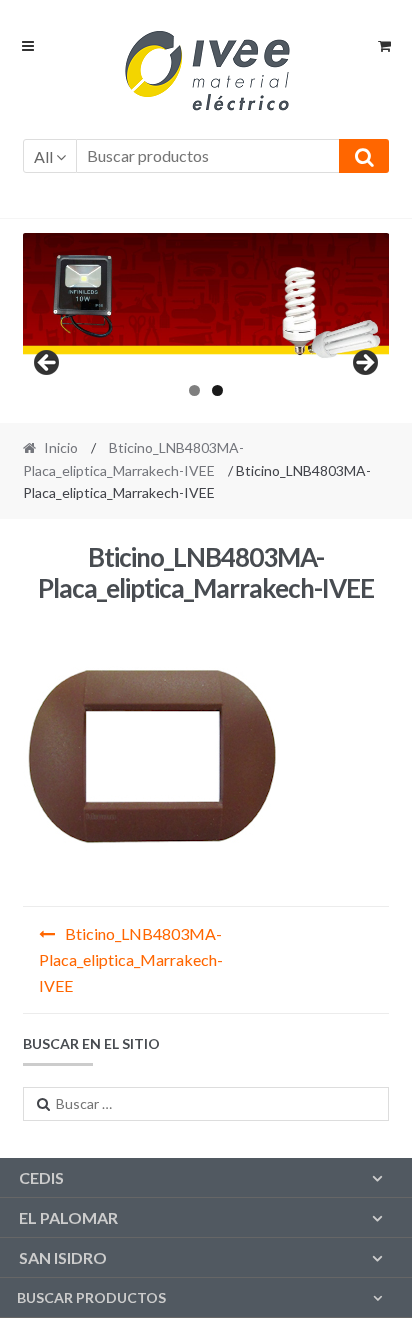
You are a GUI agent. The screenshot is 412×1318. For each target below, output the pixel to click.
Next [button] (364, 364)
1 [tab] (194, 390)
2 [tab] (217, 390)
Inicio (61, 447)
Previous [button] (48, 364)
